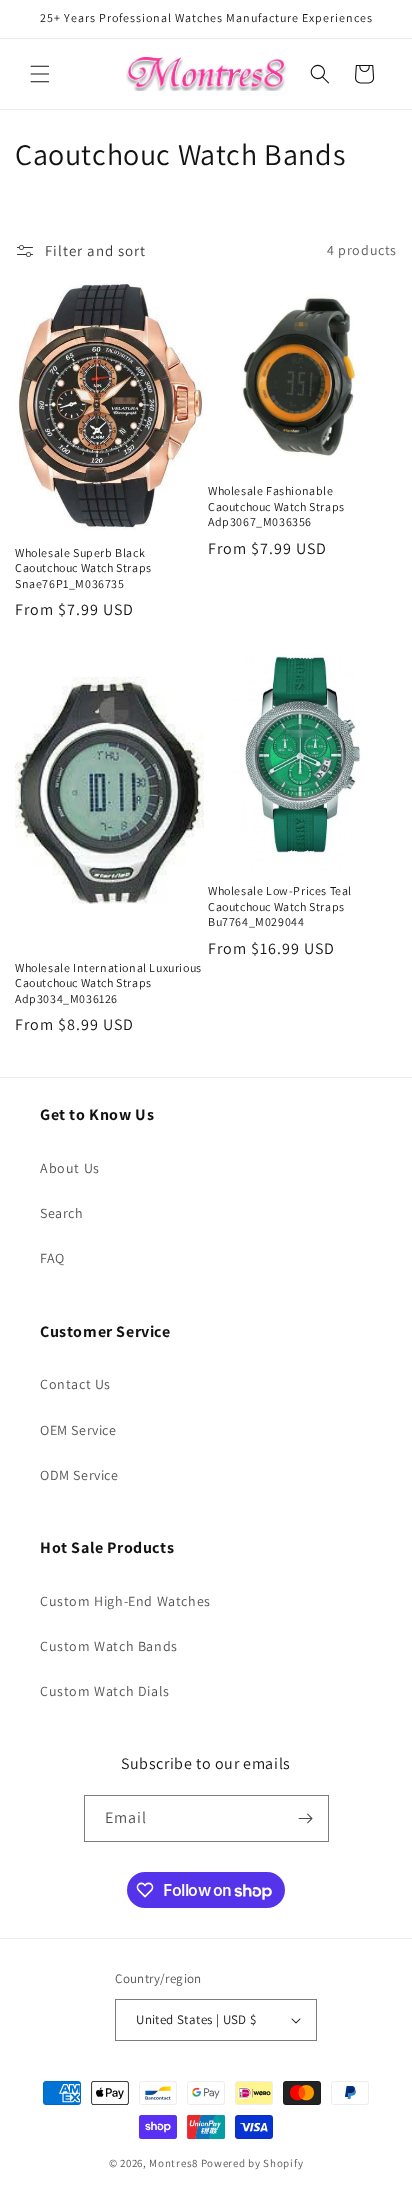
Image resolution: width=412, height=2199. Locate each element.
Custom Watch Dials (105, 1691)
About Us (70, 1168)
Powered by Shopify (252, 2163)
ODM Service (79, 1475)
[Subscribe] (306, 1818)
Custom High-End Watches (125, 1601)
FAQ (52, 1258)
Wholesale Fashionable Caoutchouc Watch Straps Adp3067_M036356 (276, 506)
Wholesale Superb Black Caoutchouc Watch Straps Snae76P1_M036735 (83, 568)
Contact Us (75, 1384)
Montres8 (173, 2163)
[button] (40, 74)
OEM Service (78, 1430)
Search (62, 1213)
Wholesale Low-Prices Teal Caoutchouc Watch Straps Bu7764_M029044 (280, 906)
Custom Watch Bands (109, 1646)
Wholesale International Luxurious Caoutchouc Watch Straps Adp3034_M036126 (108, 983)
